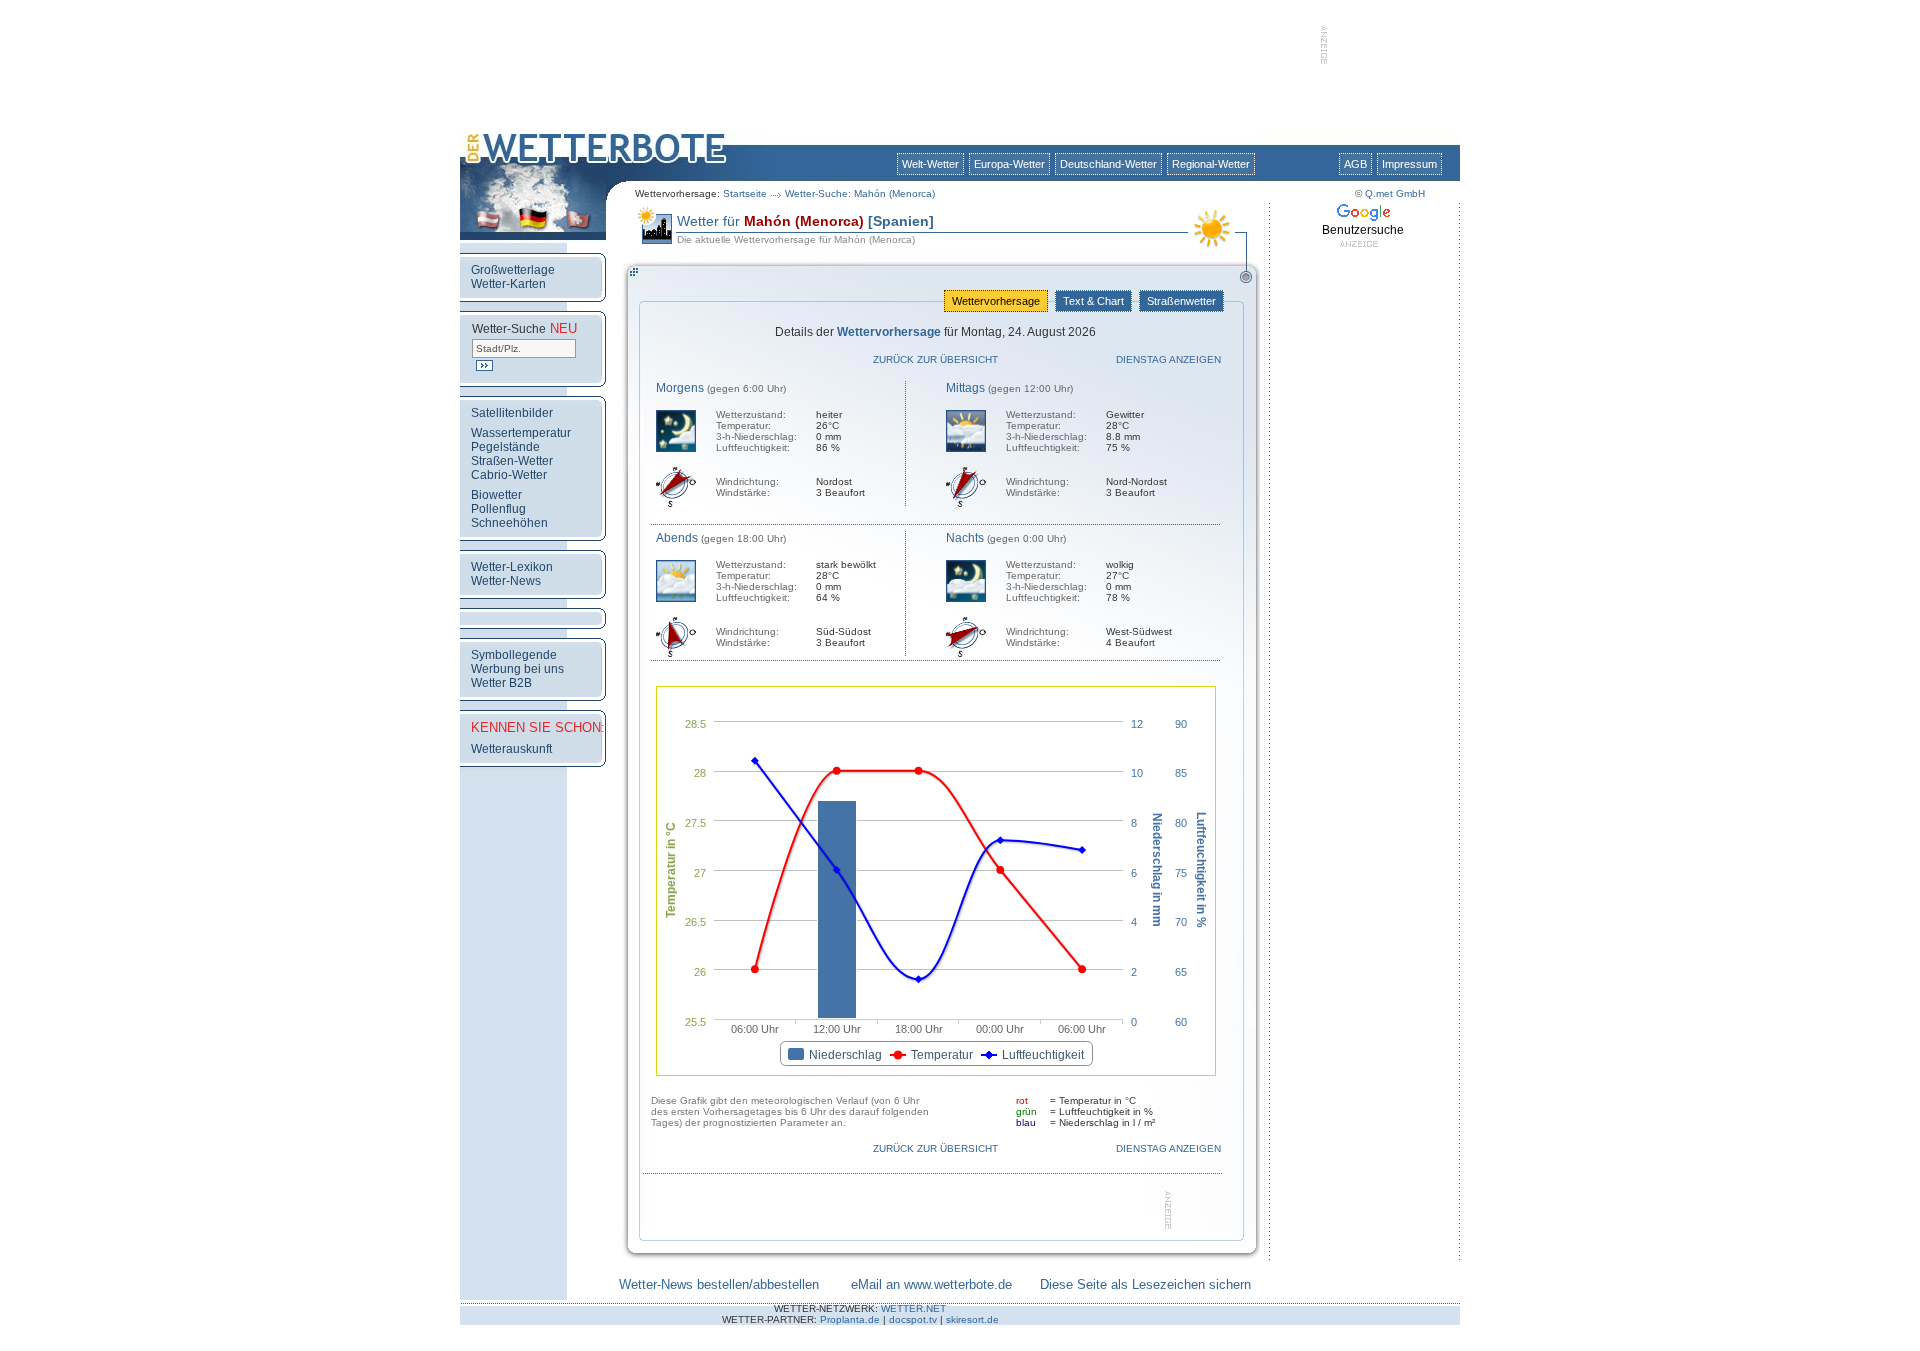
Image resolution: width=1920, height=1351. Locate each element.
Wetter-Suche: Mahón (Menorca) (860, 193)
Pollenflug (498, 509)
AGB (1355, 164)
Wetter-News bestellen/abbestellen (719, 1284)
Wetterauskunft (511, 749)
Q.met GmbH (1395, 193)
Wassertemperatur (521, 433)
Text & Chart (1093, 301)
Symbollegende (514, 655)
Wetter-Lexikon (512, 567)
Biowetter (496, 495)
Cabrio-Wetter (509, 475)
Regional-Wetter (1211, 164)
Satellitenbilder (512, 413)
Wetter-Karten (508, 284)
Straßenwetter (1181, 301)
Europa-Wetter (1009, 164)
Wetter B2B (501, 683)
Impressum (1409, 164)
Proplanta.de (850, 1319)
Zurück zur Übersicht (935, 359)
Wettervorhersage (996, 301)
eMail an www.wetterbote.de (931, 1284)
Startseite (745, 193)
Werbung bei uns (517, 669)
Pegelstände (505, 447)
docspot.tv (913, 1319)
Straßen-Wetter (512, 461)
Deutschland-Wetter (1108, 164)
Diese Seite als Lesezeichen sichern (1145, 1284)
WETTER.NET (913, 1308)
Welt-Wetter (930, 164)
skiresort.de (972, 1319)
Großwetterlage (513, 270)
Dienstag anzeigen (1168, 359)
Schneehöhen (509, 523)
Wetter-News (506, 581)
